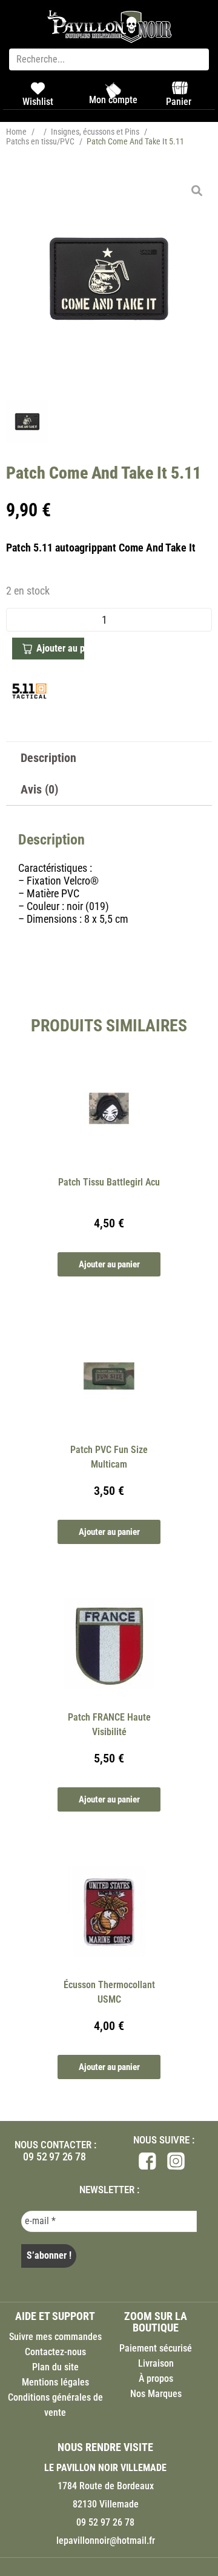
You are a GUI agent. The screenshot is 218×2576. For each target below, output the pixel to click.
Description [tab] (48, 758)
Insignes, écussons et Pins (95, 132)
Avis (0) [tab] (39, 789)
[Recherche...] (109, 59)
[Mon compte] (113, 90)
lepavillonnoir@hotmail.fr (106, 2541)
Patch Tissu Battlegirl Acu (109, 1182)
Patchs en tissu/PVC (40, 141)
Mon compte (113, 100)
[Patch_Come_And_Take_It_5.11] (109, 279)
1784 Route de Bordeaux (106, 2486)
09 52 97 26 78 (54, 2156)
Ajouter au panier (60, 648)
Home (16, 132)
